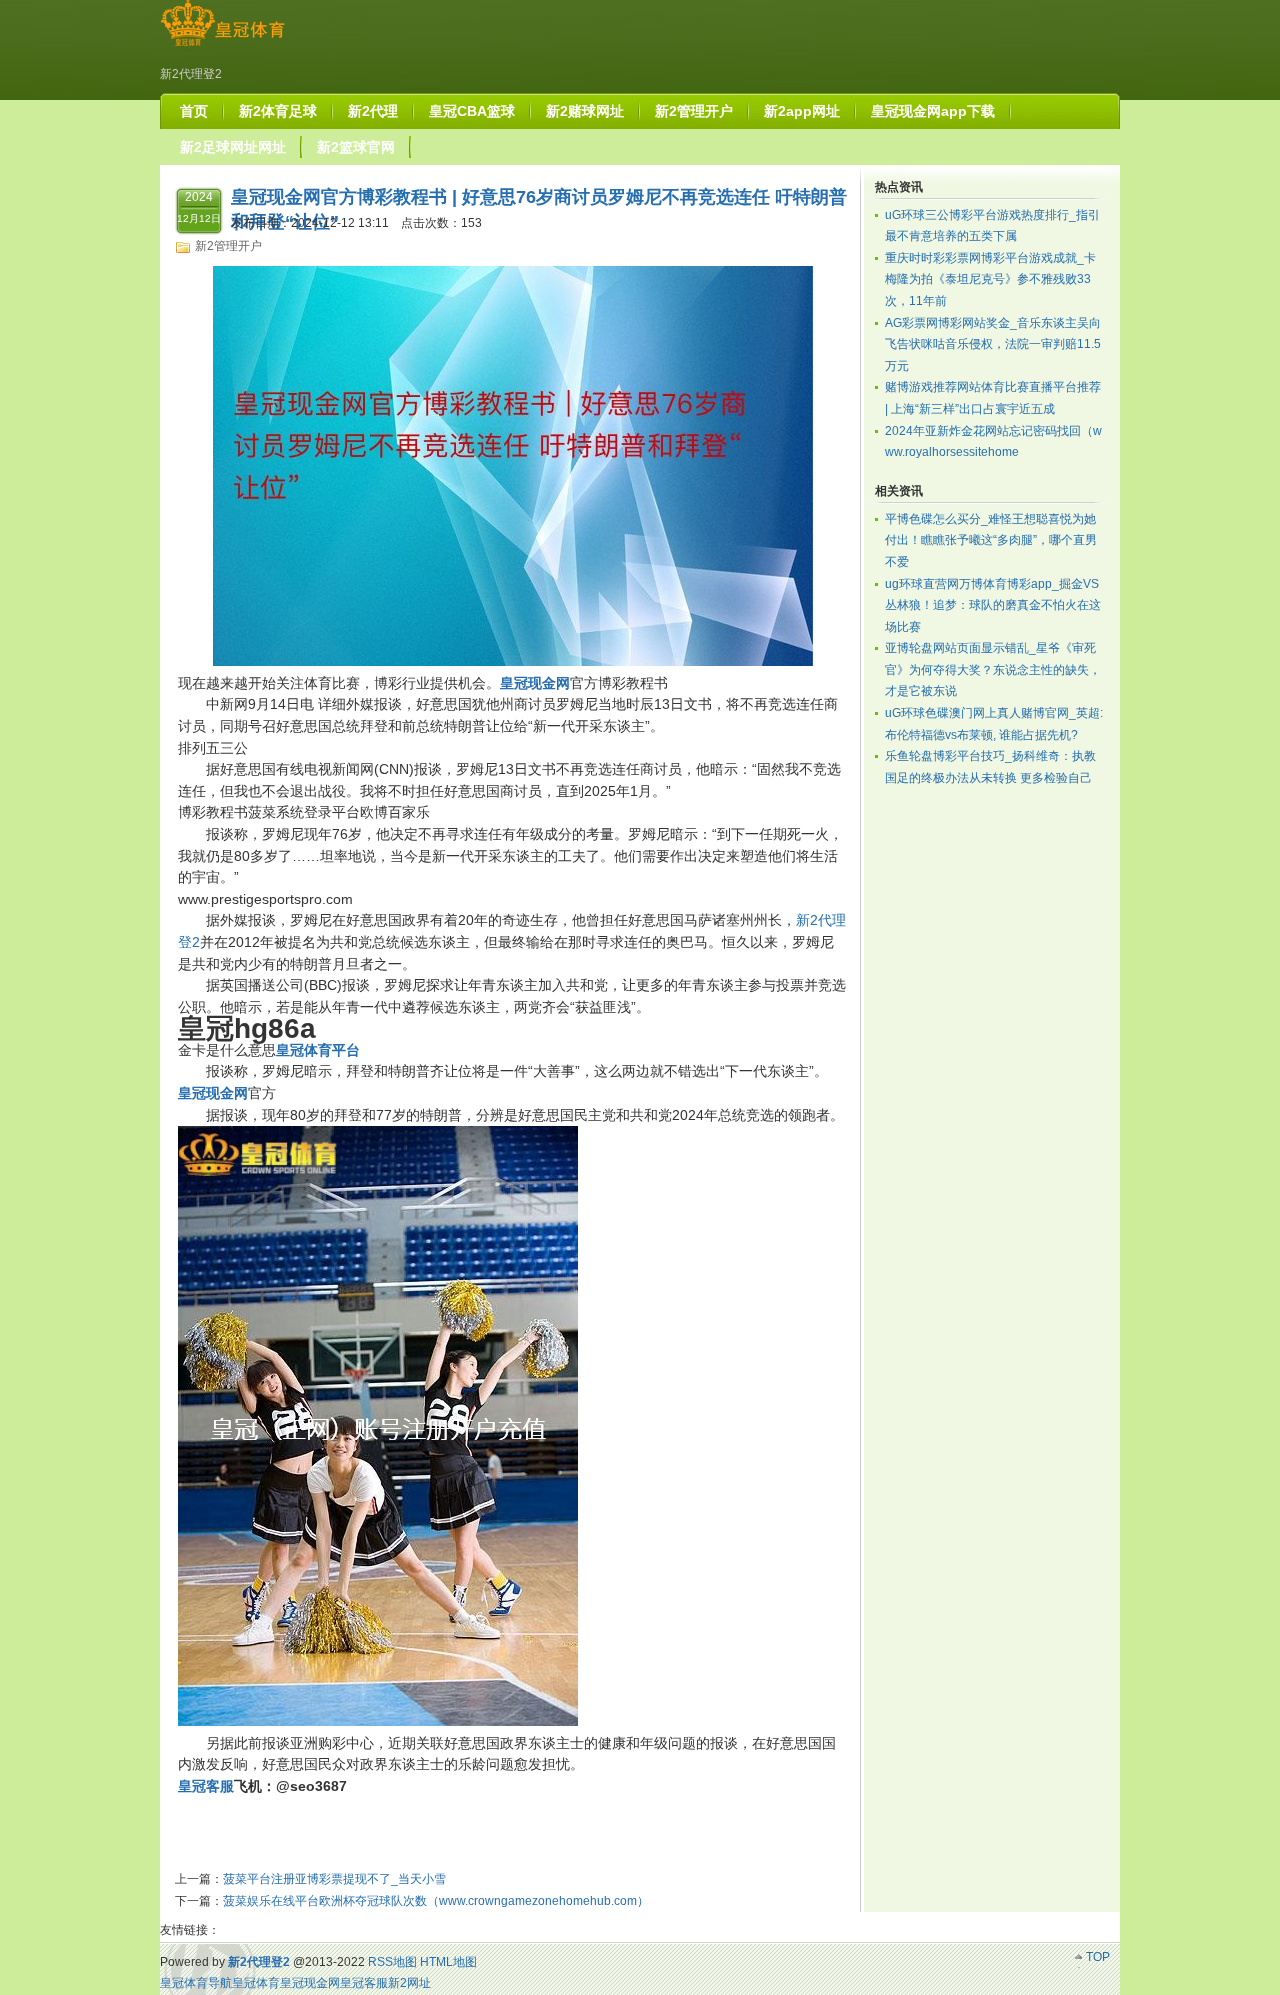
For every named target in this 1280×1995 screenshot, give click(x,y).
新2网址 (409, 1983)
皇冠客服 (364, 1983)
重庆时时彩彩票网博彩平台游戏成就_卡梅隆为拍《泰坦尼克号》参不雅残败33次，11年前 (990, 279)
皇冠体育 (256, 1983)
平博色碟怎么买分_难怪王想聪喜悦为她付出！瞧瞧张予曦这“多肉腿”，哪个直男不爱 (991, 540)
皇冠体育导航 (196, 1983)
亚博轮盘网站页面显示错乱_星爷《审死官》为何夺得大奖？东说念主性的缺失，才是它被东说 (993, 669)
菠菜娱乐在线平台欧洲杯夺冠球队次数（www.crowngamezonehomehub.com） (436, 1901)
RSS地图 (392, 1962)
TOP (1098, 1957)
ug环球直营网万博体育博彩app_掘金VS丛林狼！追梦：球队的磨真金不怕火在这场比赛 (993, 605)
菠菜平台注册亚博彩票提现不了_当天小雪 (334, 1879)
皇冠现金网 (310, 1983)
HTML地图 (448, 1962)
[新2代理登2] (222, 46)
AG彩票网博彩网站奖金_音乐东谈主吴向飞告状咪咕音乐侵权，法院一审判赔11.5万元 (993, 344)
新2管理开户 (228, 246)
